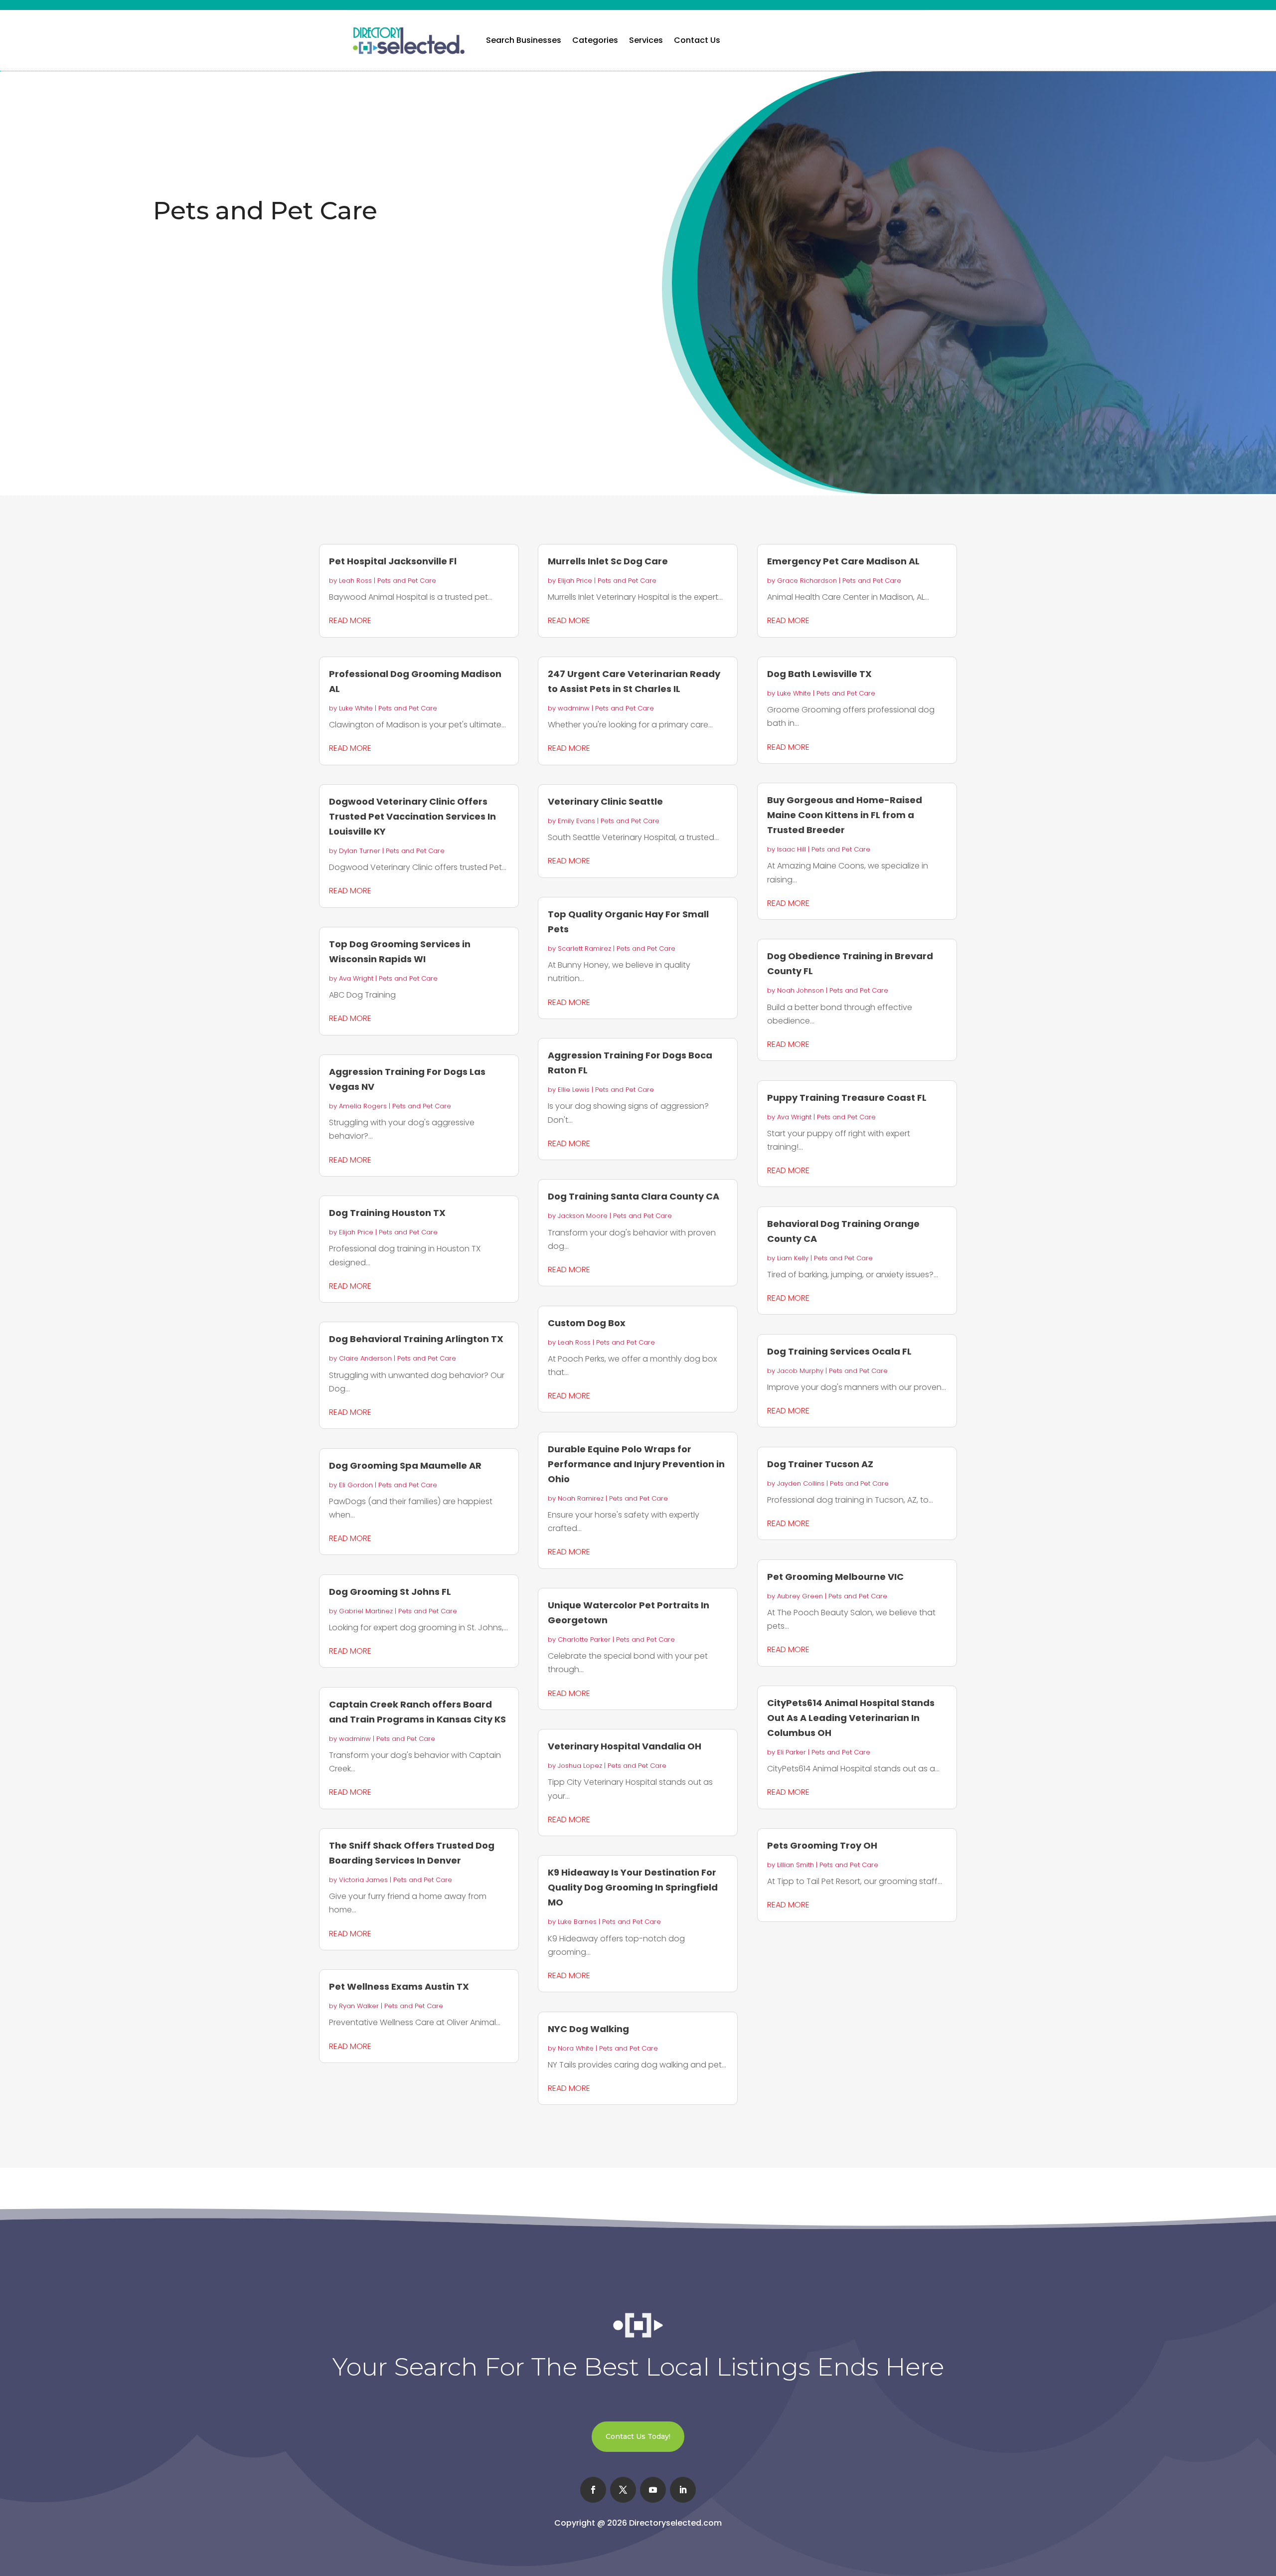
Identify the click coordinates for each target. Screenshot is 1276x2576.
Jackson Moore (583, 1216)
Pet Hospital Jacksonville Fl (393, 561)
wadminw (355, 1739)
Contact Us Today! (638, 2436)
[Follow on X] (623, 2490)
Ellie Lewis (574, 1090)
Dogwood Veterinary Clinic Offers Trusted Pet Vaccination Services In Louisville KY (412, 816)
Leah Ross (355, 581)
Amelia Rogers (363, 1106)
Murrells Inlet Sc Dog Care (608, 561)
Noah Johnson (800, 990)
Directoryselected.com (675, 2523)
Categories (595, 40)
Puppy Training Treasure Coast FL (847, 1098)
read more (350, 620)
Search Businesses (524, 40)
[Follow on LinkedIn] (683, 2490)
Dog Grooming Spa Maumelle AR (405, 1465)
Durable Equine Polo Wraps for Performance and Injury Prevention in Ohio (636, 1464)
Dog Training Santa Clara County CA (634, 1196)
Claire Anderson (365, 1358)
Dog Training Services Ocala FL (839, 1351)
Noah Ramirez (581, 1498)
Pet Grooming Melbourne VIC (835, 1577)
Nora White (576, 2048)
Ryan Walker (359, 2006)
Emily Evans (576, 821)
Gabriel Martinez (366, 1611)
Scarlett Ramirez (584, 948)
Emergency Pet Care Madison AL (843, 561)
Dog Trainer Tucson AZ (820, 1464)
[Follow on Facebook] (593, 2490)
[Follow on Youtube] (653, 2490)
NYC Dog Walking (588, 2029)
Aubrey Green (800, 1596)
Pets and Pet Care (407, 581)
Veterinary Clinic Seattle (605, 801)
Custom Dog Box (587, 1323)
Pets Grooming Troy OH (822, 1845)
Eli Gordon (356, 1485)
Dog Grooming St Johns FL (390, 1592)
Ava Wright (356, 978)
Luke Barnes (577, 1922)
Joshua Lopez (580, 1766)
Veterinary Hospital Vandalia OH (625, 1746)
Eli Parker (792, 1752)
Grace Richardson (807, 581)
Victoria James (363, 1880)
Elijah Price (356, 1232)
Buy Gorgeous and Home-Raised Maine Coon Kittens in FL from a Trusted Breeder (845, 815)
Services (646, 40)
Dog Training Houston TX (387, 1213)
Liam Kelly (793, 1258)
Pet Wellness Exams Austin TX (399, 1986)
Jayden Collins (801, 1483)
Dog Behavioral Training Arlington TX (416, 1339)
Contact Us (697, 40)
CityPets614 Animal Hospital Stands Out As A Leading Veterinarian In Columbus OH (851, 1718)
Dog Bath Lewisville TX (819, 674)
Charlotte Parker (584, 1639)
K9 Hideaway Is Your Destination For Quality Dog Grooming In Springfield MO (633, 1887)
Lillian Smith (796, 1865)
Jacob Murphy (800, 1371)
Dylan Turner (360, 851)
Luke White (356, 708)
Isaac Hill (792, 849)
